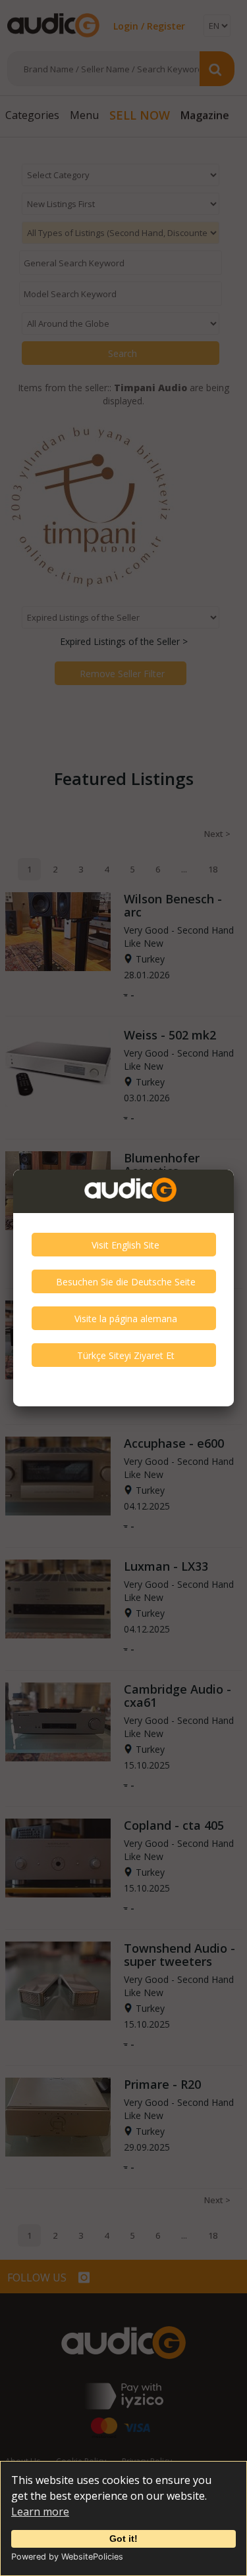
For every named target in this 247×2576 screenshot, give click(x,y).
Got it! (123, 2539)
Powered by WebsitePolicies (67, 2557)
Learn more (40, 2512)
